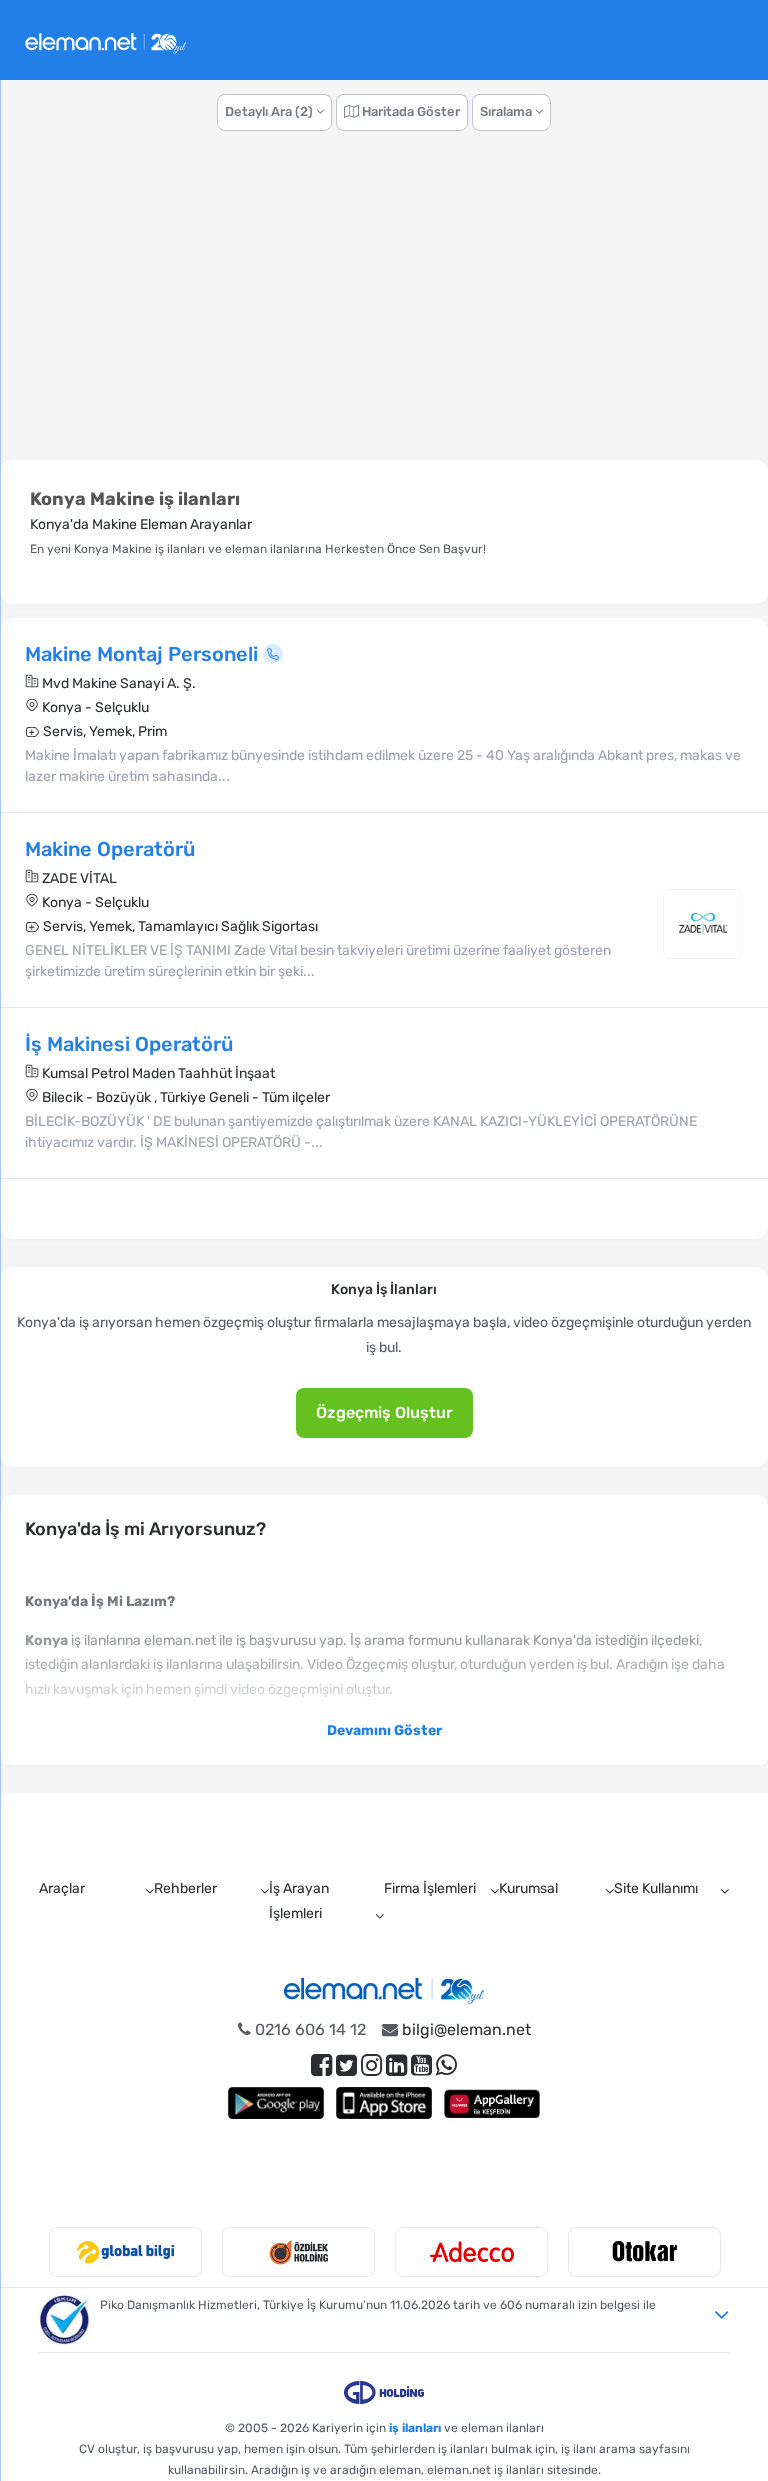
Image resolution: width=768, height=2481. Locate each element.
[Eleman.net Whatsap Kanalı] (446, 2065)
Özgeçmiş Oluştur (384, 1412)
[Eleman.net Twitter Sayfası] (346, 2065)
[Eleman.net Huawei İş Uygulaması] (492, 2102)
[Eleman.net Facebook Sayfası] (321, 2065)
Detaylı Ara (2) (270, 111)
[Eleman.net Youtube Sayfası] (421, 2065)
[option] (125, 2252)
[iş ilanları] (105, 40)
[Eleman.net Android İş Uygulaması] (276, 2102)
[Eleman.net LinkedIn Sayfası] (396, 2065)
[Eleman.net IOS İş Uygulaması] (384, 2102)
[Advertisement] (384, 306)
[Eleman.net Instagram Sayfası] (371, 2065)
